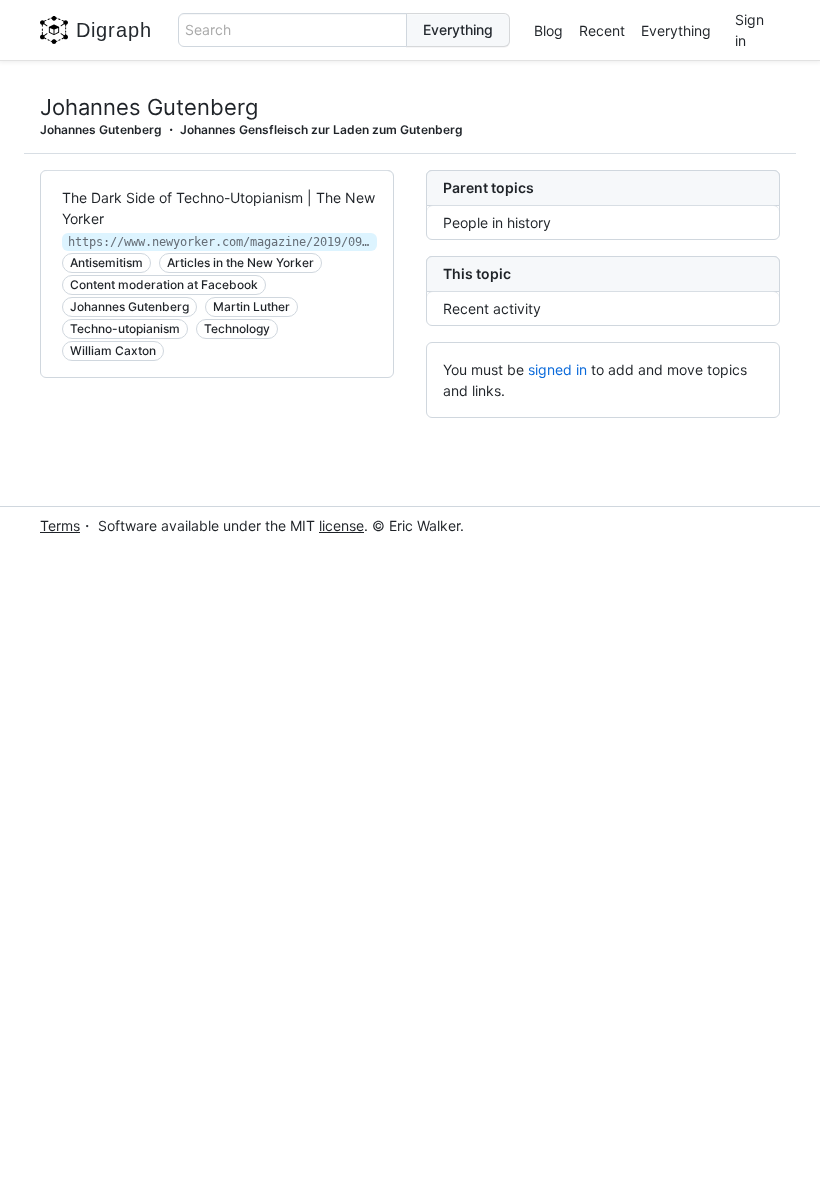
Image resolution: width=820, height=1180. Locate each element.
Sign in (749, 30)
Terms (60, 525)
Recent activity (492, 308)
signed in (557, 369)
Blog (548, 30)
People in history (497, 222)
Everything (676, 30)
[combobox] (293, 30)
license (341, 525)
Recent (602, 30)
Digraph (114, 30)
